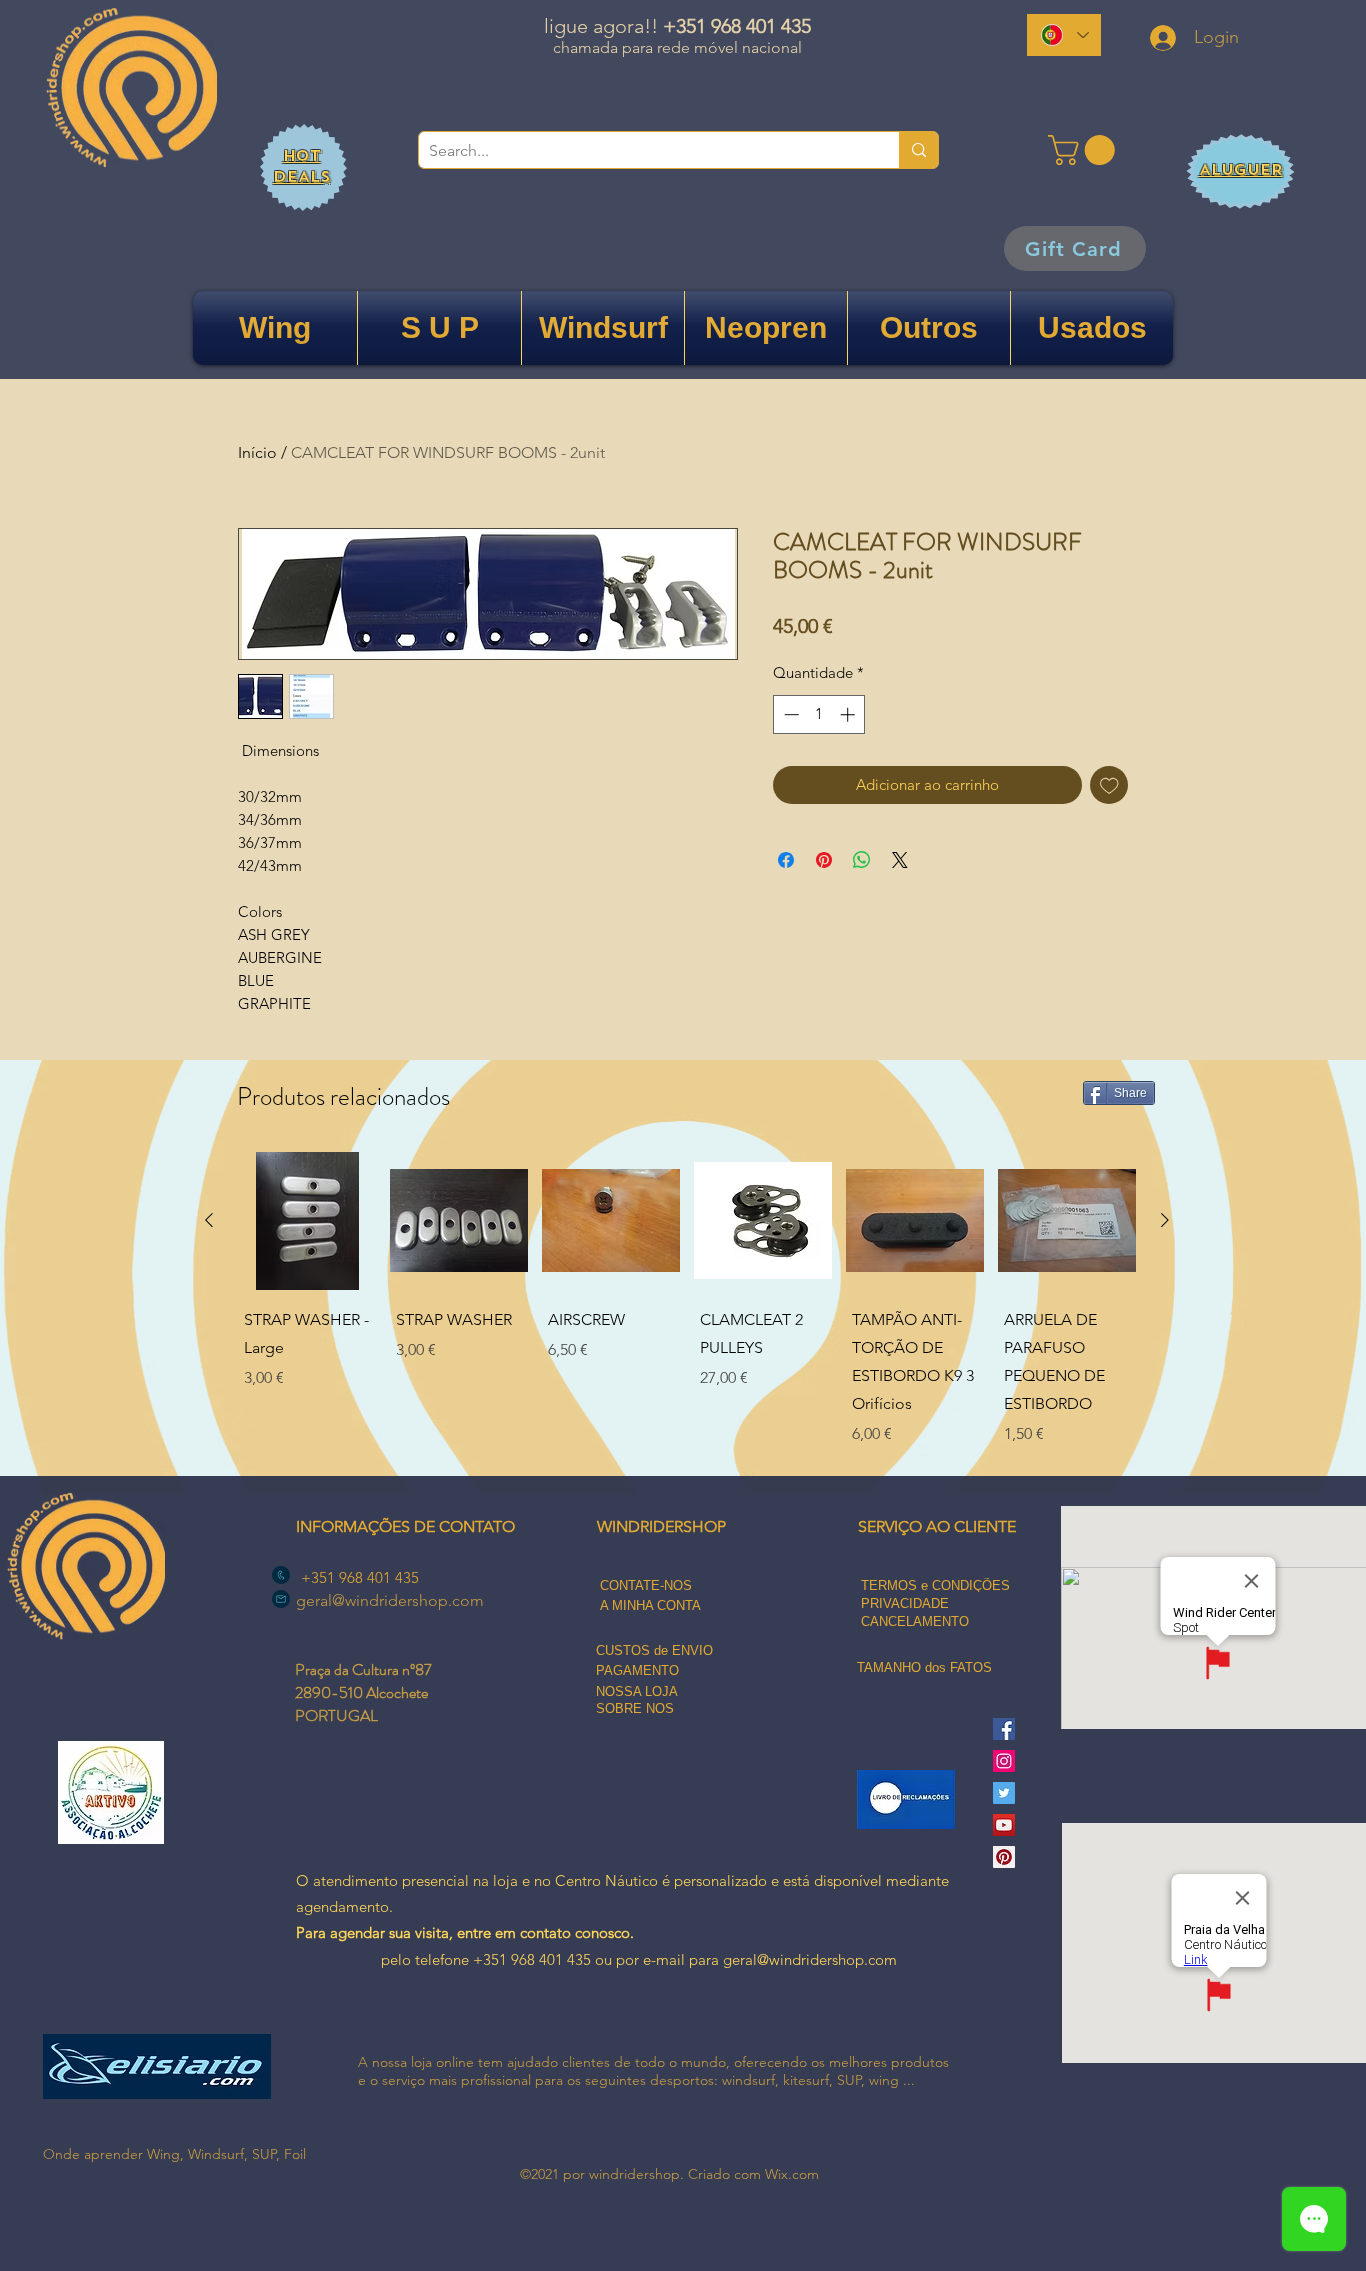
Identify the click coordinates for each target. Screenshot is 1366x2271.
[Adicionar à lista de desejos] (1109, 785)
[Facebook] (1004, 1729)
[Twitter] (1004, 1793)
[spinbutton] (819, 714)
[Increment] (849, 714)
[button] (1085, 150)
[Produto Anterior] (209, 1220)
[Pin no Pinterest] (824, 860)
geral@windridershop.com (390, 1600)
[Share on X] (900, 860)
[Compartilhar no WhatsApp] (862, 860)
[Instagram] (1004, 1761)
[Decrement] (789, 714)
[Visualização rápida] (307, 1221)
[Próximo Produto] (1165, 1220)
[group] (687, 1302)
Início (257, 452)
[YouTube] (1004, 1825)
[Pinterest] (1004, 1857)
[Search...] (918, 150)
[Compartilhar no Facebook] (786, 860)
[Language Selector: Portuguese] (1064, 35)
